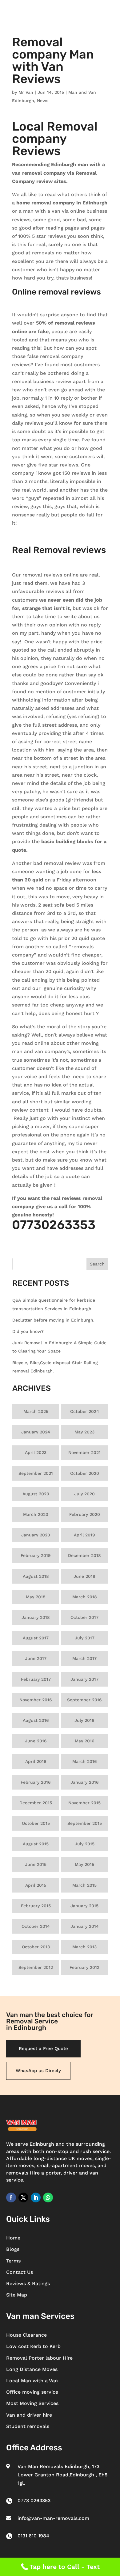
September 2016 (84, 1700)
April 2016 (36, 1761)
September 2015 (85, 1823)
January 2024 (36, 1432)
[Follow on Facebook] (11, 2197)
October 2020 (85, 1473)
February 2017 (36, 1679)
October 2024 (85, 1411)
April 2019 (84, 1535)
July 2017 (85, 1638)
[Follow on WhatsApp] (48, 2197)
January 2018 (36, 1617)
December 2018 (84, 1555)
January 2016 (85, 1782)
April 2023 (36, 1452)
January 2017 (84, 1679)
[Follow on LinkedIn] (36, 2197)
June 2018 (84, 1576)
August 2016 (36, 1720)
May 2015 (84, 1864)
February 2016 (36, 1782)
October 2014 (36, 1926)
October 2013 (36, 1947)
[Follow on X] (23, 2197)
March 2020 (36, 1514)
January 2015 (84, 1906)
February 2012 (84, 1967)
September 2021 (36, 1473)
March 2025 (36, 1411)
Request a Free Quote (43, 2049)
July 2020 (84, 1494)
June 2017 (36, 1658)
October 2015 (36, 1823)
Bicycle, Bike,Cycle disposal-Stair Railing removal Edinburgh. (55, 1367)
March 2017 (84, 1658)
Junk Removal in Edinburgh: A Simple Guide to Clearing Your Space (59, 1347)
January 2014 (85, 1926)
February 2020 (85, 1514)
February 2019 (36, 1555)
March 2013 (84, 1947)
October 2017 (84, 1617)
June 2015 (36, 1864)
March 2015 (84, 1885)
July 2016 (84, 1720)
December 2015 (36, 1803)
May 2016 (85, 1741)
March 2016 (85, 1761)
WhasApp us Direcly (38, 2071)
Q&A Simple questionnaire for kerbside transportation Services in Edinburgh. (54, 1304)
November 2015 (84, 1803)
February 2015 (36, 1906)
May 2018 (36, 1597)
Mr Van (26, 92)
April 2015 (36, 1885)
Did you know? (28, 1331)
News (43, 101)
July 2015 (85, 1844)
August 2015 (36, 1844)
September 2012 (36, 1967)
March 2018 (85, 1597)
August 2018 (36, 1576)
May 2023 (84, 1432)
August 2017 (36, 1638)
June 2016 (36, 1741)
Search (97, 1264)
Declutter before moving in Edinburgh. (53, 1320)
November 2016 (36, 1700)
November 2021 (84, 1452)
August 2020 (36, 1494)
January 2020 (36, 1535)
